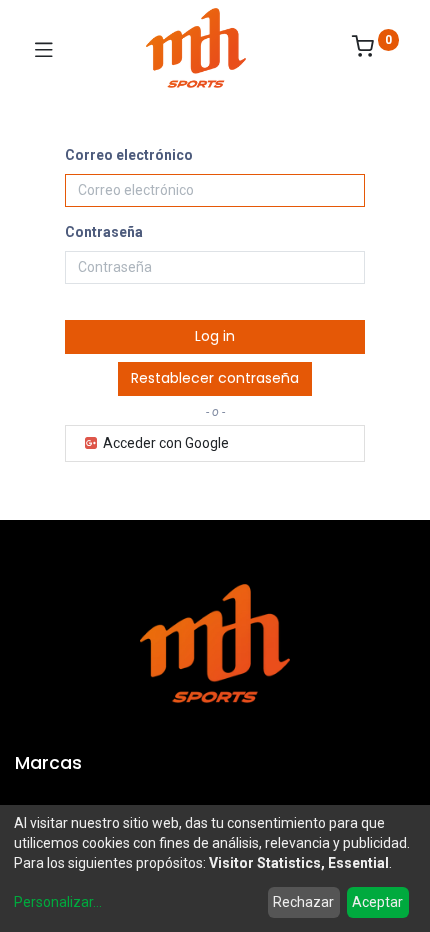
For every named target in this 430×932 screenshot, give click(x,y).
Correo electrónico (129, 155)
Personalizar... (58, 902)
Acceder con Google (164, 443)
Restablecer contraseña (215, 378)
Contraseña (104, 232)
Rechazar (303, 902)
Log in (215, 336)
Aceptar (377, 902)
